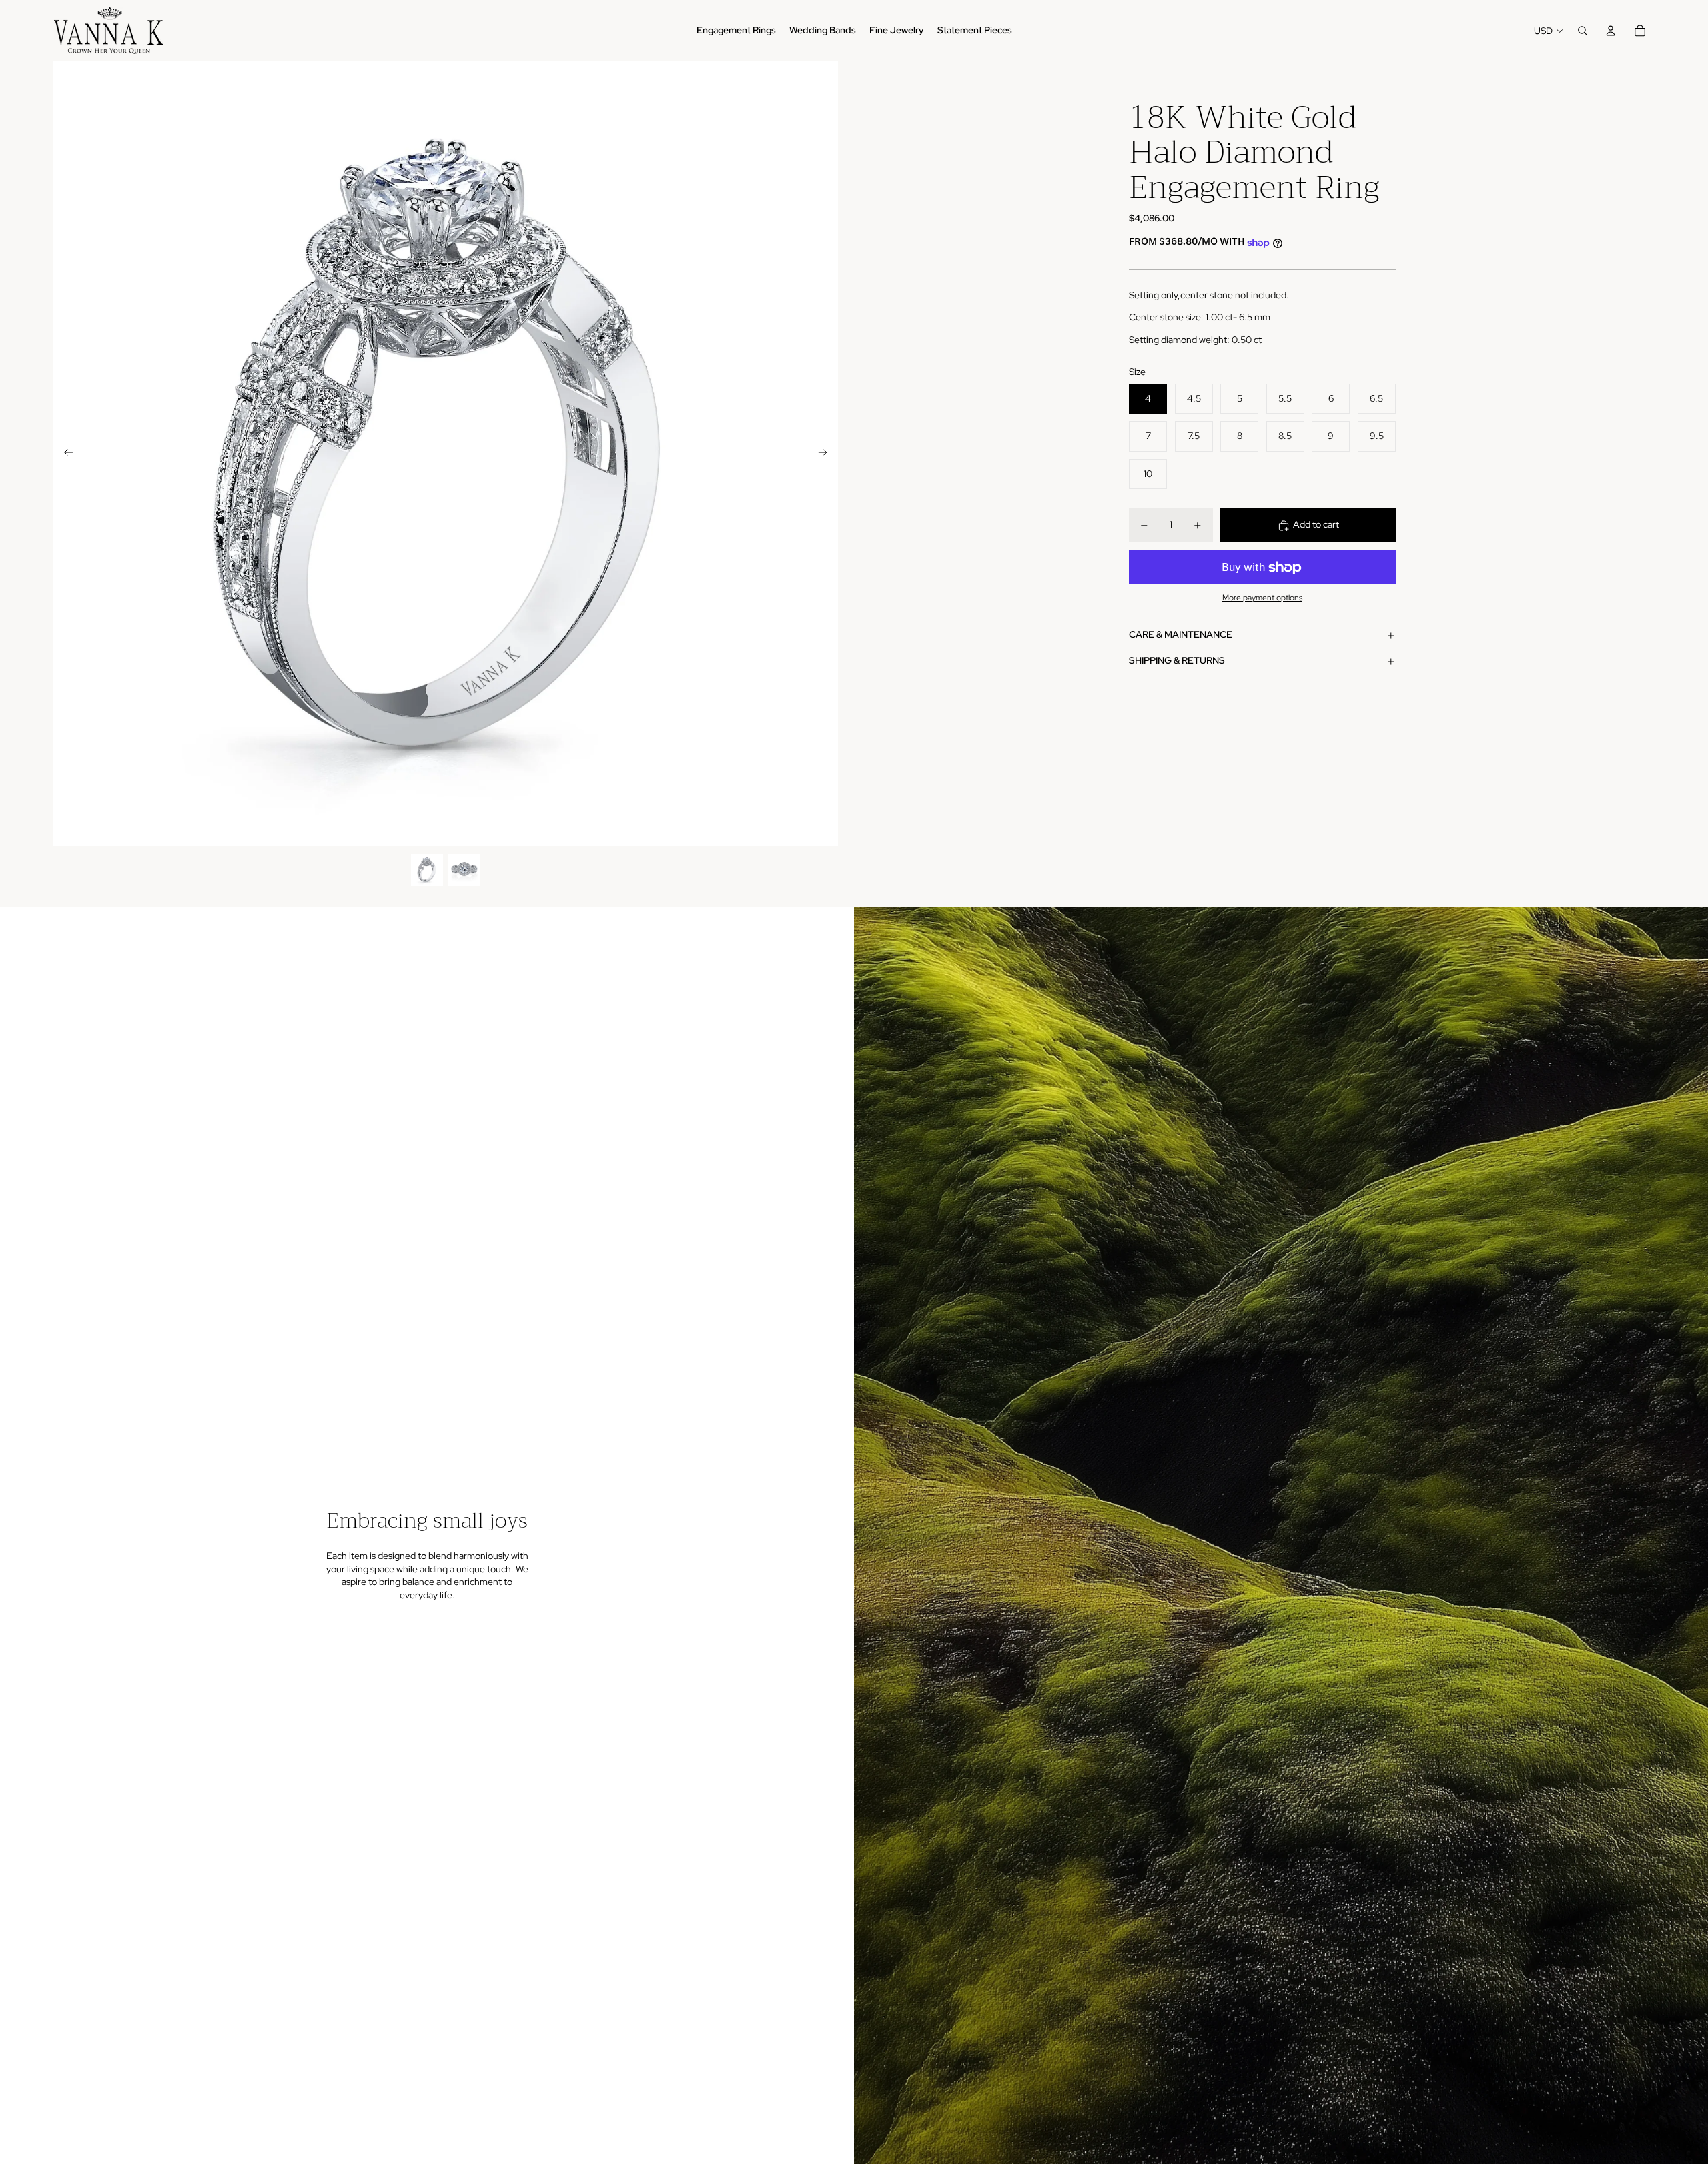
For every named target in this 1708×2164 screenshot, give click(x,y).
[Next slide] (827, 454)
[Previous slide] (64, 454)
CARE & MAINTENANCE (1181, 635)
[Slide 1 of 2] (427, 870)
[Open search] (1583, 31)
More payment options (1262, 598)
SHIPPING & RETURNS (1177, 661)
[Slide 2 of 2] (464, 870)
